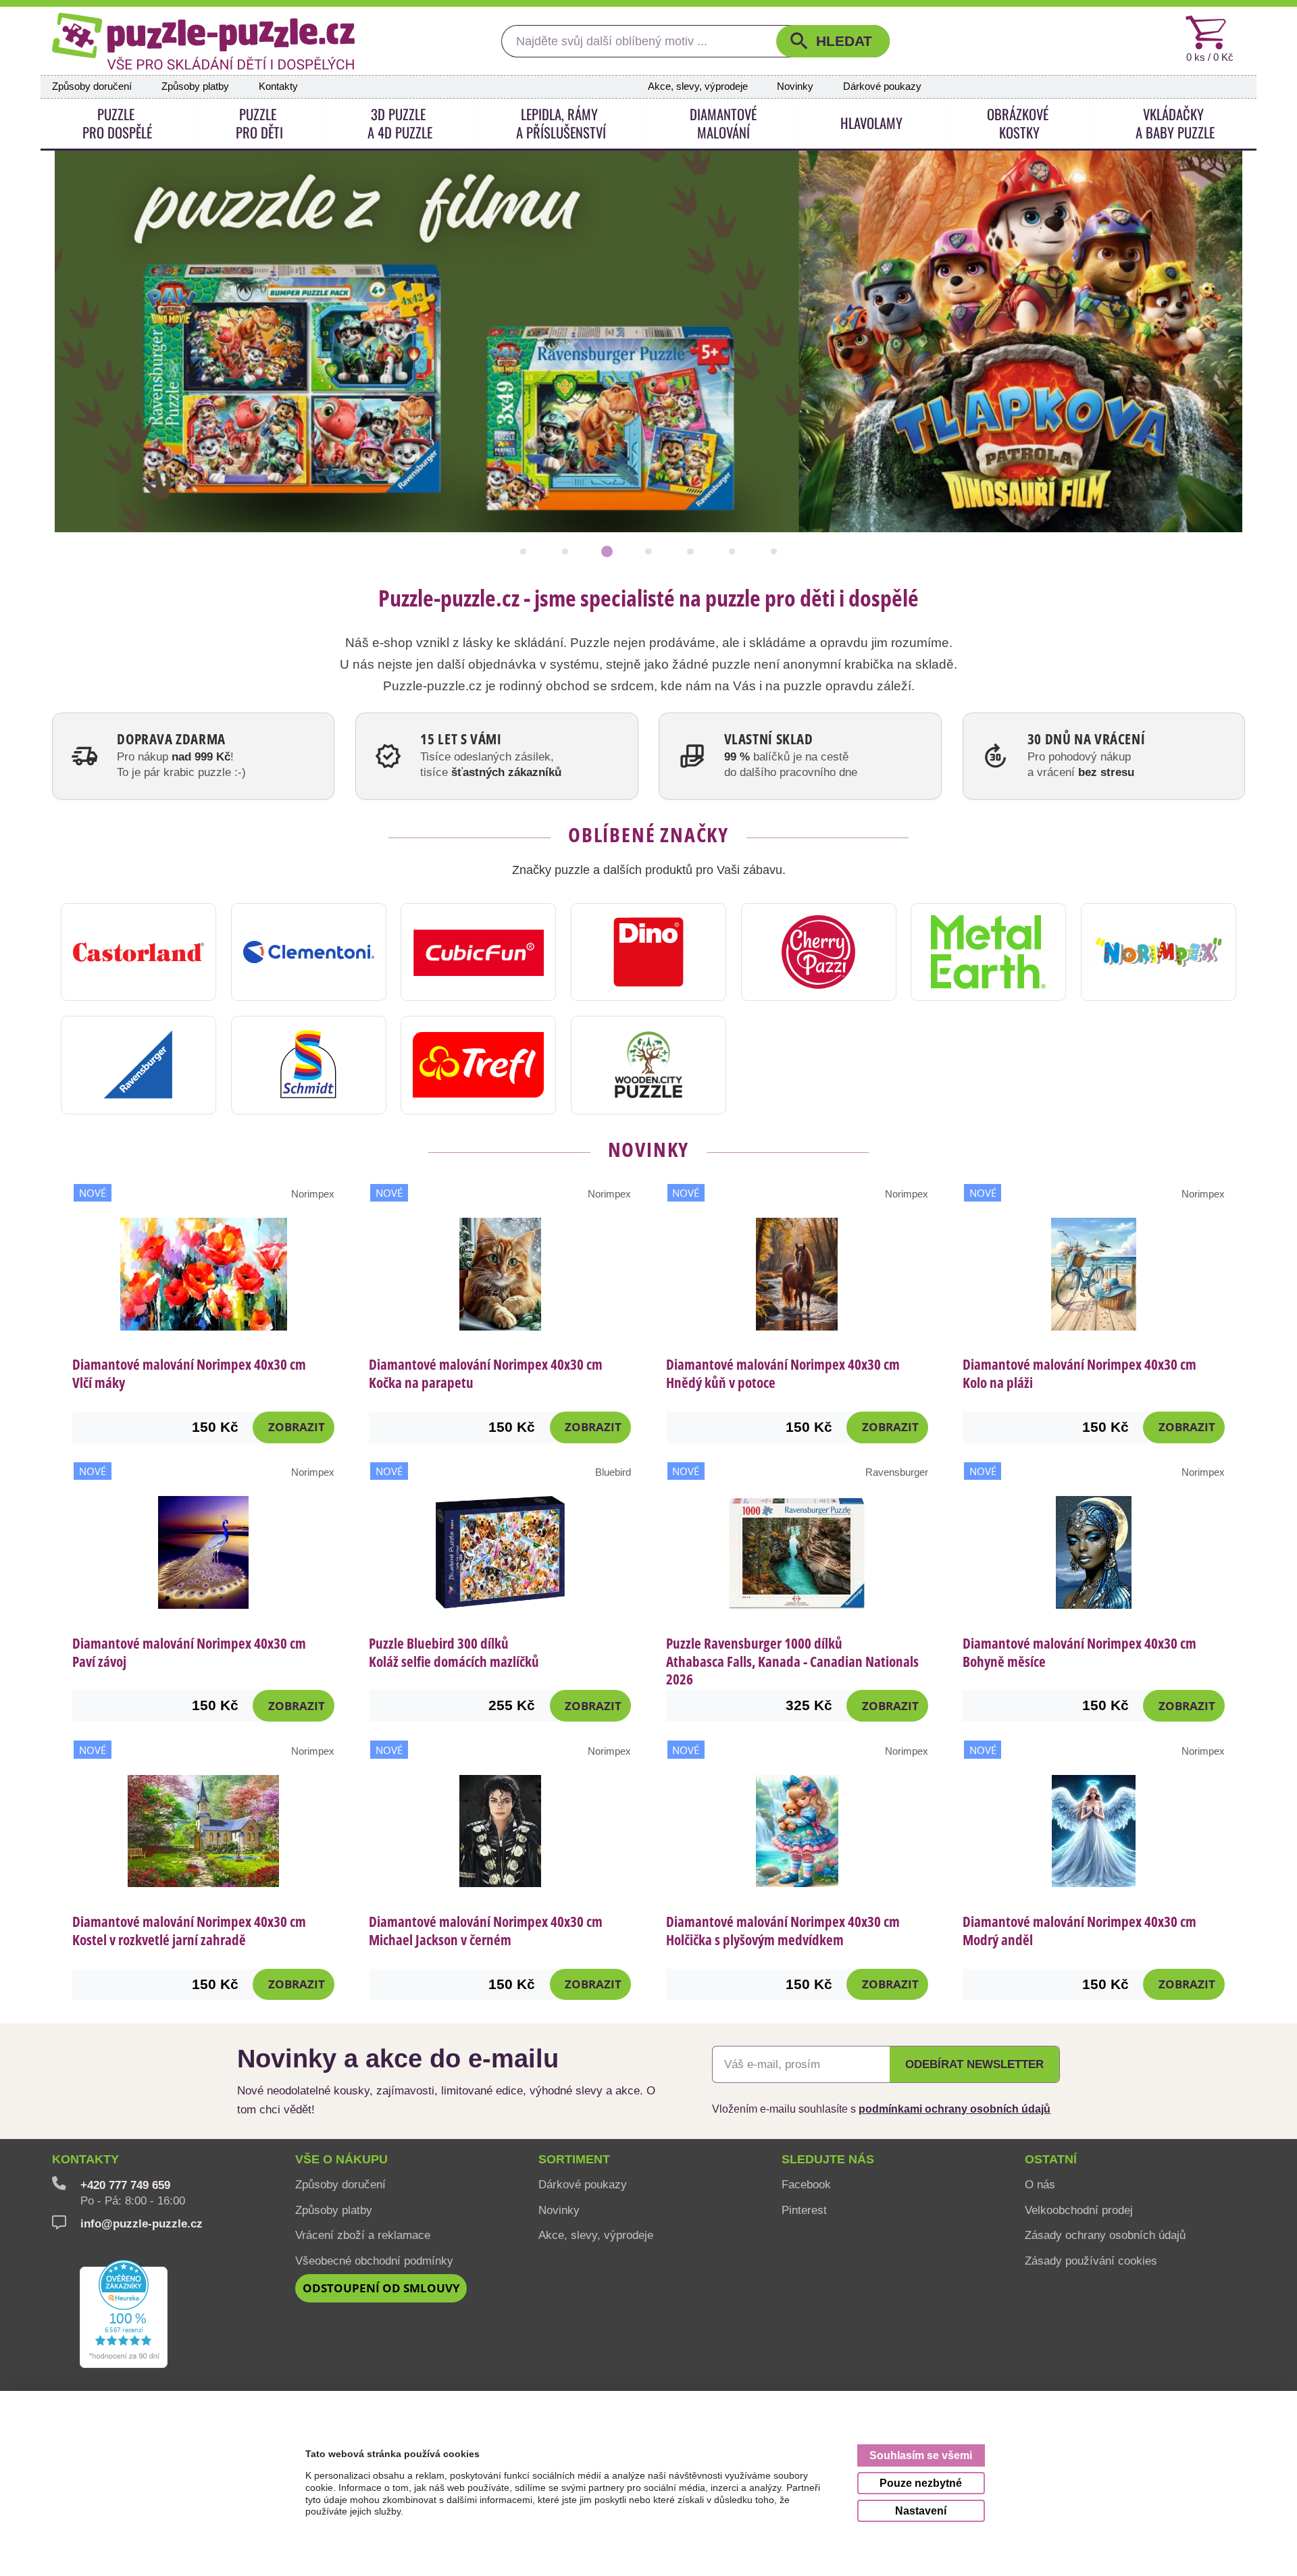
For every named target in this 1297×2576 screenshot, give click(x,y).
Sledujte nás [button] (828, 2159)
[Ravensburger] (138, 1065)
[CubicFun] (478, 952)
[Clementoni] (309, 952)
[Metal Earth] (988, 952)
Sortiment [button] (574, 2159)
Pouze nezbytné (921, 2483)
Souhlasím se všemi (921, 2455)
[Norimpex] (1159, 952)
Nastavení (921, 2510)
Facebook (806, 2184)
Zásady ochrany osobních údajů (1105, 2235)
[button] (833, 41)
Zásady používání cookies (1091, 2261)
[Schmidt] (309, 1065)
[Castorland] (138, 952)
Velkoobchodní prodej (1079, 2210)
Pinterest (804, 2210)
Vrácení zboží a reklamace (363, 2235)
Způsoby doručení (92, 86)
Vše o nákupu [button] (341, 2159)
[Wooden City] (648, 1065)
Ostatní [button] (1051, 2159)
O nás (1040, 2184)
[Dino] (648, 952)
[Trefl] (478, 1065)
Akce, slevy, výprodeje (698, 86)
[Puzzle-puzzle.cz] (203, 41)
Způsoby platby (195, 86)
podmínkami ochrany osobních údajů (955, 2109)
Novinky (795, 86)
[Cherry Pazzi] (819, 952)
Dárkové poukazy (882, 86)
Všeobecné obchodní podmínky (374, 2261)
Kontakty (278, 86)
